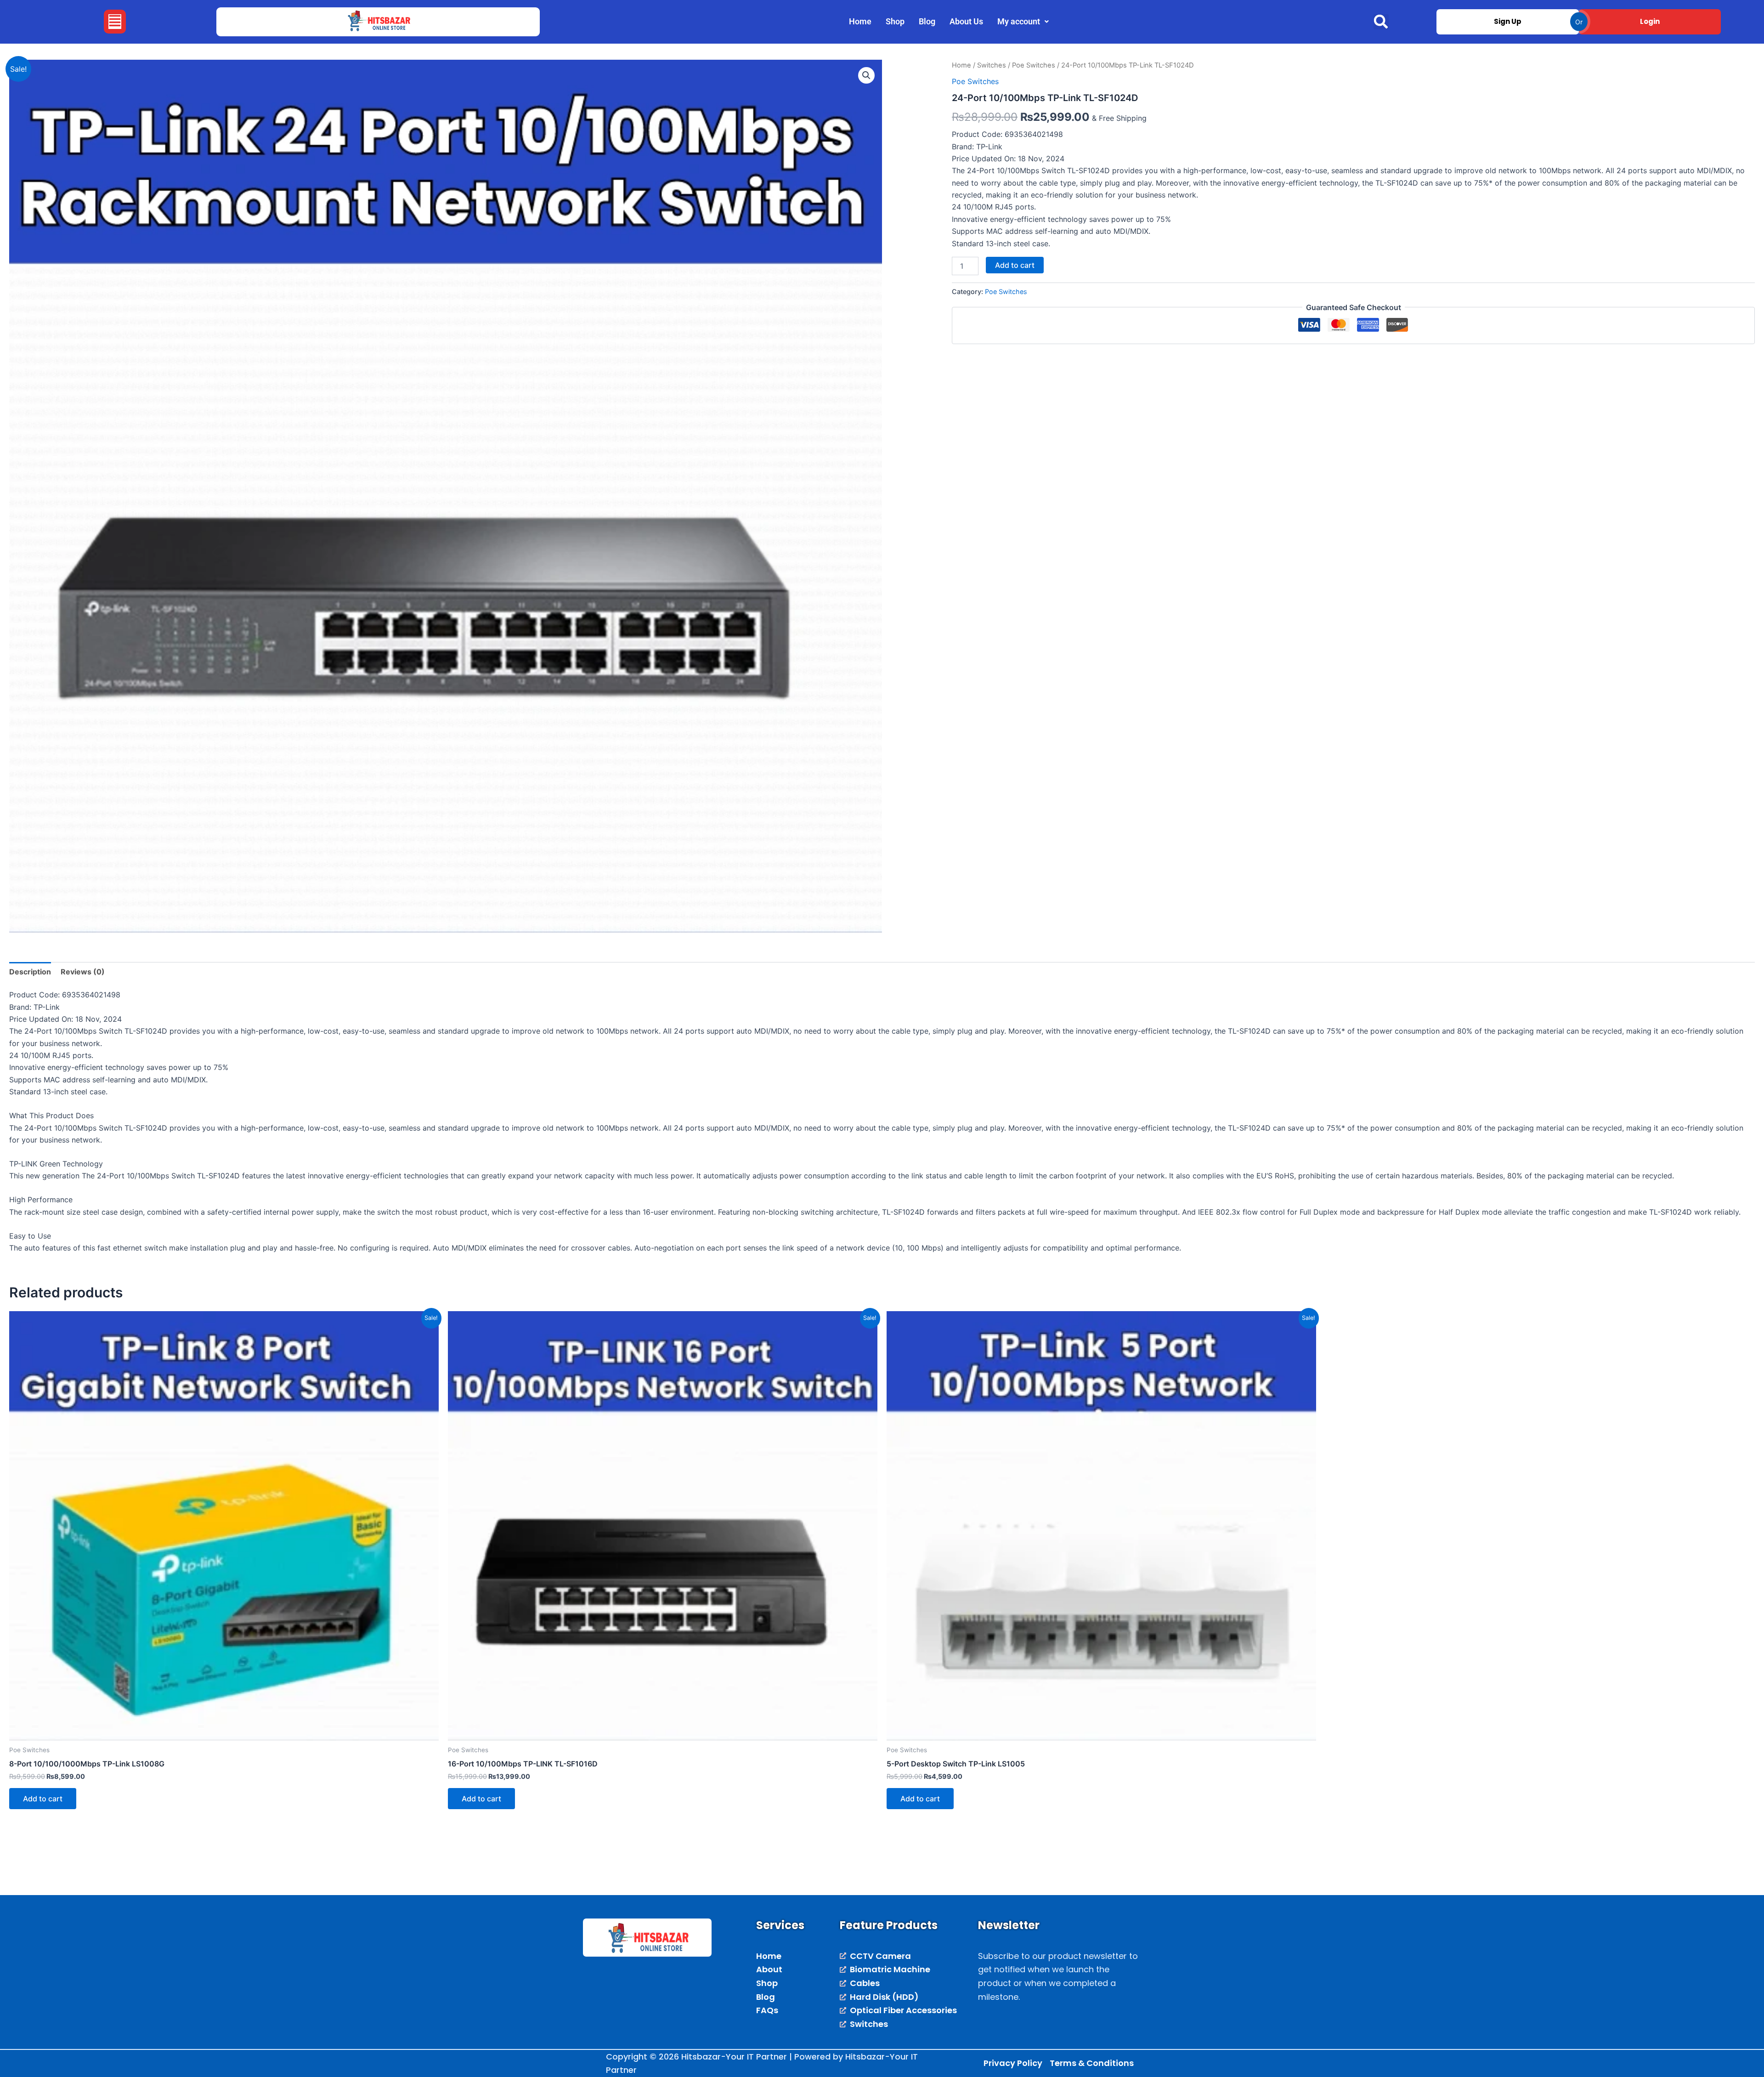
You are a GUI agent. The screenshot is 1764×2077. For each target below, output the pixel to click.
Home (860, 21)
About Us (966, 21)
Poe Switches (1034, 65)
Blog (927, 21)
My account (1019, 21)
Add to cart (1015, 265)
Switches (992, 65)
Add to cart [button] (43, 1799)
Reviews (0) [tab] (83, 972)
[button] (115, 22)
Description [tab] (30, 972)
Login (1650, 21)
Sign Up (1508, 21)
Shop (895, 21)
